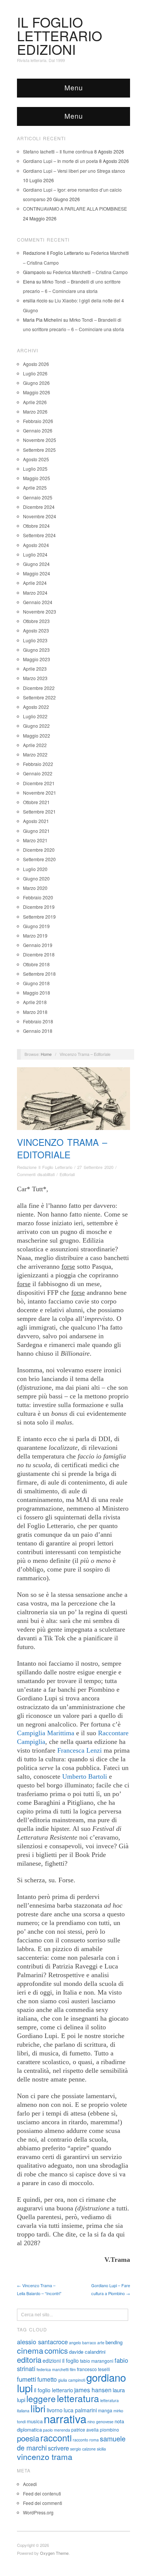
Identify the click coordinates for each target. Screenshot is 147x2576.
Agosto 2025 (36, 459)
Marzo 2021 (35, 840)
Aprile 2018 (35, 1002)
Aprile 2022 (35, 745)
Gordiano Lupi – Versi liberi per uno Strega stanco (74, 171)
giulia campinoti (72, 2380)
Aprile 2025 (35, 487)
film (73, 2369)
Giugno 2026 (36, 383)
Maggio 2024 (37, 573)
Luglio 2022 (35, 716)
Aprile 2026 (35, 402)
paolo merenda (57, 2430)
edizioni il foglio (61, 2361)
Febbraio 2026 (38, 421)
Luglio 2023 (35, 640)
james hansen (93, 2390)
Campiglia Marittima (46, 1733)
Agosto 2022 (36, 707)
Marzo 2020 (35, 888)
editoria (29, 2360)
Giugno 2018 (36, 983)
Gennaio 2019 (38, 945)
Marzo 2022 (35, 754)
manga (105, 2410)
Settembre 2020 (39, 859)
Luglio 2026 (35, 373)
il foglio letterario (54, 2390)
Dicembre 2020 (39, 850)
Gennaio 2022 (38, 773)
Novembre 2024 (40, 516)
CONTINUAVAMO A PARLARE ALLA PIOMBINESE (75, 208)
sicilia (101, 2449)
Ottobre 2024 (36, 526)
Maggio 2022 (37, 735)
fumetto (47, 2379)
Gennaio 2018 (38, 1031)
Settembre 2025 (39, 450)
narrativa (65, 2418)
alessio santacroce (42, 2342)
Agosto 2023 (36, 630)
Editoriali (67, 1174)
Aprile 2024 (35, 583)
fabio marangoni (97, 2361)
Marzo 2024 (35, 593)
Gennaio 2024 (38, 602)
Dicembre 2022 (39, 688)
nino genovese (100, 2422)
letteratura (78, 2398)
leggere (41, 2398)
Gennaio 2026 (38, 430)
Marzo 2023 (35, 678)
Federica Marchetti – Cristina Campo (90, 272)
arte (101, 2343)
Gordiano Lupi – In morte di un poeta (60, 161)
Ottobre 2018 (36, 964)
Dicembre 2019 (39, 907)
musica (35, 2421)
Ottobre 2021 (36, 802)
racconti (56, 2438)
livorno (55, 2410)
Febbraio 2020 (38, 897)
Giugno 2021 (36, 831)
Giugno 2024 (36, 564)
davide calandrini (87, 2352)
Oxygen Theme (54, 2553)
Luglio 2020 (35, 869)
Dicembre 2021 (39, 783)
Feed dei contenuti (42, 2493)
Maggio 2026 (37, 392)
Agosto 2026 (36, 364)
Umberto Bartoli (85, 1776)
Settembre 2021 (39, 811)
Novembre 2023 (40, 611)
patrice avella (85, 2430)
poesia (28, 2438)
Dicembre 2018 (39, 954)
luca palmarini (80, 2410)
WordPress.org (38, 2512)
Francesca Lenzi (80, 1750)
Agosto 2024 (36, 545)
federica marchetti (53, 2369)
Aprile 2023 (35, 669)
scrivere (58, 2448)
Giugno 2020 (36, 878)
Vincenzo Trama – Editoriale (62, 1148)
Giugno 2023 (36, 650)
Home (46, 1054)
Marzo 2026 (35, 412)
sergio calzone (83, 2449)
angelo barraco (83, 2343)
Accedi (30, 2484)
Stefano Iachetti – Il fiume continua (58, 151)
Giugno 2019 (36, 926)
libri (38, 2408)
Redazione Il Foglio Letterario (45, 1167)
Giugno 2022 (36, 726)
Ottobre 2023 (36, 621)
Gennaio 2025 (38, 497)
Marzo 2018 (35, 1012)
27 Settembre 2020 (95, 1167)
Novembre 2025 (40, 440)
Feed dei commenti (43, 2503)
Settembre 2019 (39, 917)
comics (56, 2350)
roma (94, 2440)
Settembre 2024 (39, 535)
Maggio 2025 (37, 478)
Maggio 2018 (37, 993)
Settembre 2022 (39, 697)
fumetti (27, 2379)
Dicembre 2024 (39, 507)
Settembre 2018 (39, 974)
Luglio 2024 (35, 554)
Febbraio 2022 (38, 764)
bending (114, 2342)
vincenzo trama (45, 2457)
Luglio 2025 (35, 469)
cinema (30, 2350)
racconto (80, 2440)
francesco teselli (93, 2369)
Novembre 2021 (40, 793)
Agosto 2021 (36, 821)
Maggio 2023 (37, 659)
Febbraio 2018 (38, 1021)
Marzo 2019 (35, 935)
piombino (109, 2430)
